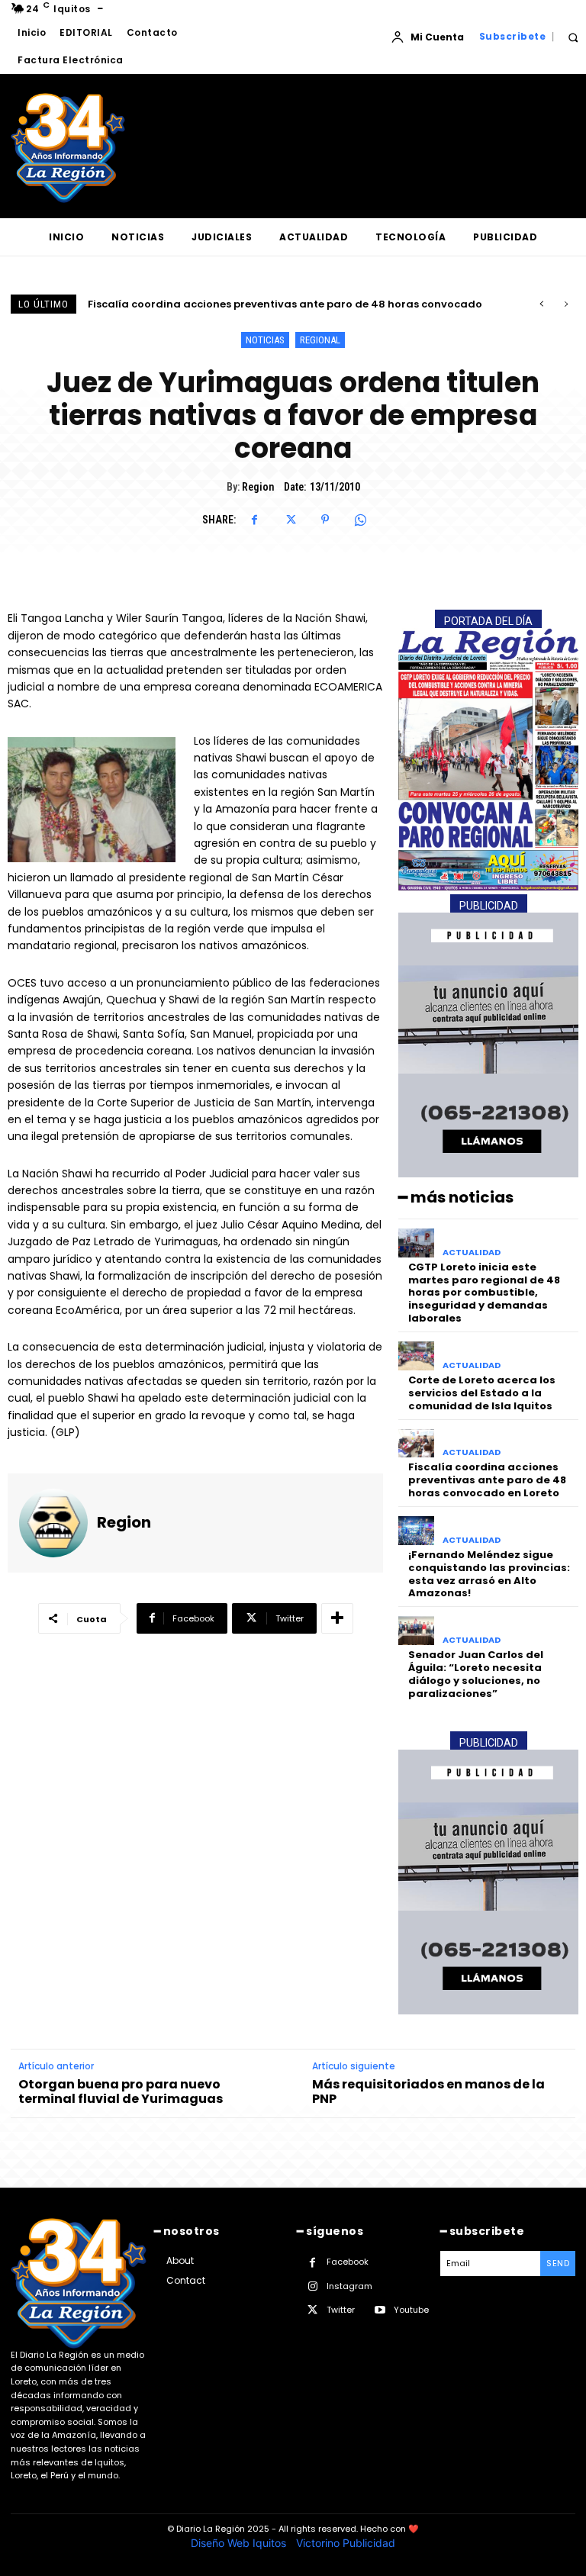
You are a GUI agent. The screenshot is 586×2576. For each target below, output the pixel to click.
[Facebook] (255, 520)
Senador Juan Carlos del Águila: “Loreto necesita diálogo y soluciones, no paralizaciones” (476, 1674)
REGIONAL (320, 340)
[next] (566, 304)
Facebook (348, 2262)
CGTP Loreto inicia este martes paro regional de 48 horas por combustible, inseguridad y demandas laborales (484, 1293)
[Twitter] (290, 520)
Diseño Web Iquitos (240, 2543)
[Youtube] (380, 2310)
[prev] (541, 304)
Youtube (411, 2310)
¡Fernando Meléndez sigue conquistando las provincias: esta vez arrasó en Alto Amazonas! (489, 1574)
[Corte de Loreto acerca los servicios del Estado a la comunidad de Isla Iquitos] (416, 1356)
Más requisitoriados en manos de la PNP (428, 2091)
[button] (573, 37)
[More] (337, 1618)
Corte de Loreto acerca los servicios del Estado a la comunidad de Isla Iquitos (482, 1393)
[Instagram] (312, 2286)
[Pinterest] (325, 520)
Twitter (341, 2310)
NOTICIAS (265, 340)
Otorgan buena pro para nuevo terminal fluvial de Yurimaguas (121, 2091)
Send (558, 2263)
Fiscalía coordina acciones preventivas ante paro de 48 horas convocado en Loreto (487, 1480)
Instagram (349, 2286)
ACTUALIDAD (472, 1253)
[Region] (53, 1523)
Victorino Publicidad (346, 2543)
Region (258, 487)
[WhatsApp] (360, 520)
